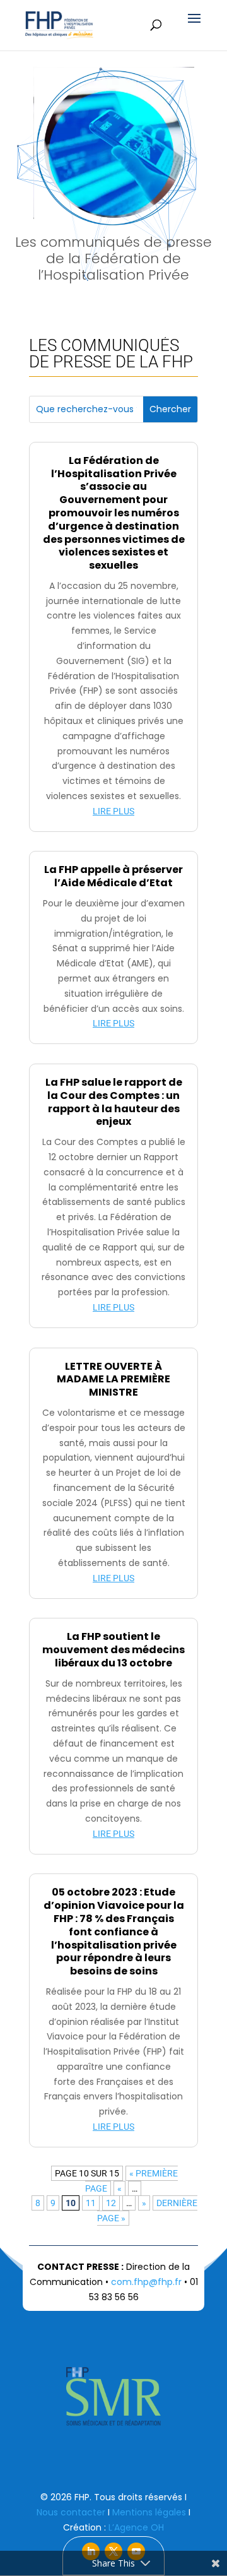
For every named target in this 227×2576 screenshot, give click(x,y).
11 (91, 2203)
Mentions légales (149, 2512)
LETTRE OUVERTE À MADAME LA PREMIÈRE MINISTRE (113, 1380)
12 (111, 2203)
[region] (113, 180)
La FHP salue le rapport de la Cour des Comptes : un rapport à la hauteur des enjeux (114, 1102)
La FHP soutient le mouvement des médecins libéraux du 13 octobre (113, 1650)
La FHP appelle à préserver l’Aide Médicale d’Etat (113, 876)
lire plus (113, 811)
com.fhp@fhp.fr (146, 2282)
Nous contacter (71, 2512)
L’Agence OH (136, 2527)
